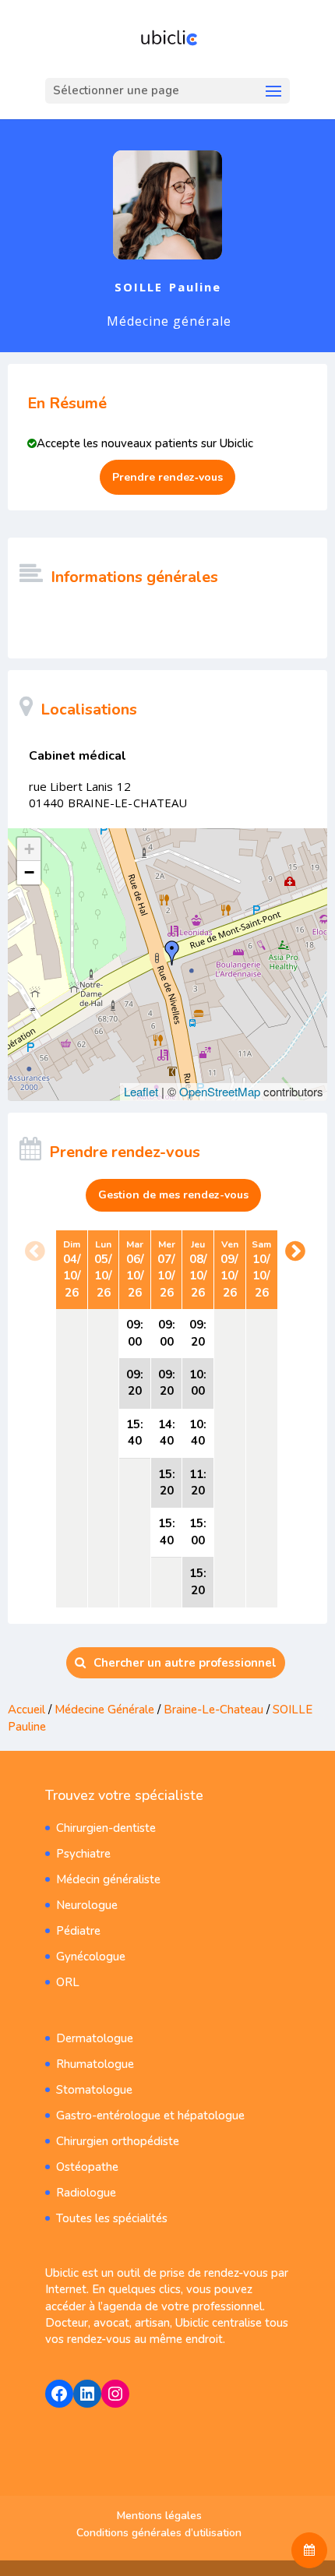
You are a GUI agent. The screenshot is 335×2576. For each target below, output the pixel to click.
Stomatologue (94, 2090)
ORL (68, 1982)
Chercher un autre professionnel (185, 1663)
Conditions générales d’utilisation (159, 2533)
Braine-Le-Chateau (213, 1710)
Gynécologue (91, 1957)
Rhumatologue (95, 2064)
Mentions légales (159, 2516)
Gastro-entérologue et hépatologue (150, 2115)
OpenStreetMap (220, 1091)
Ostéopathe (87, 2167)
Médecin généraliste (108, 1879)
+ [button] (29, 849)
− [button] (29, 872)
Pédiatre (78, 1931)
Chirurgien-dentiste (106, 1828)
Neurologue (87, 1905)
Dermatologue (95, 2038)
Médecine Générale (106, 1710)
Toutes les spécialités (112, 2218)
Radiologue (86, 2193)
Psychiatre (83, 1854)
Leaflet (141, 1091)
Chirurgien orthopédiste (118, 2141)
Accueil (26, 1710)
